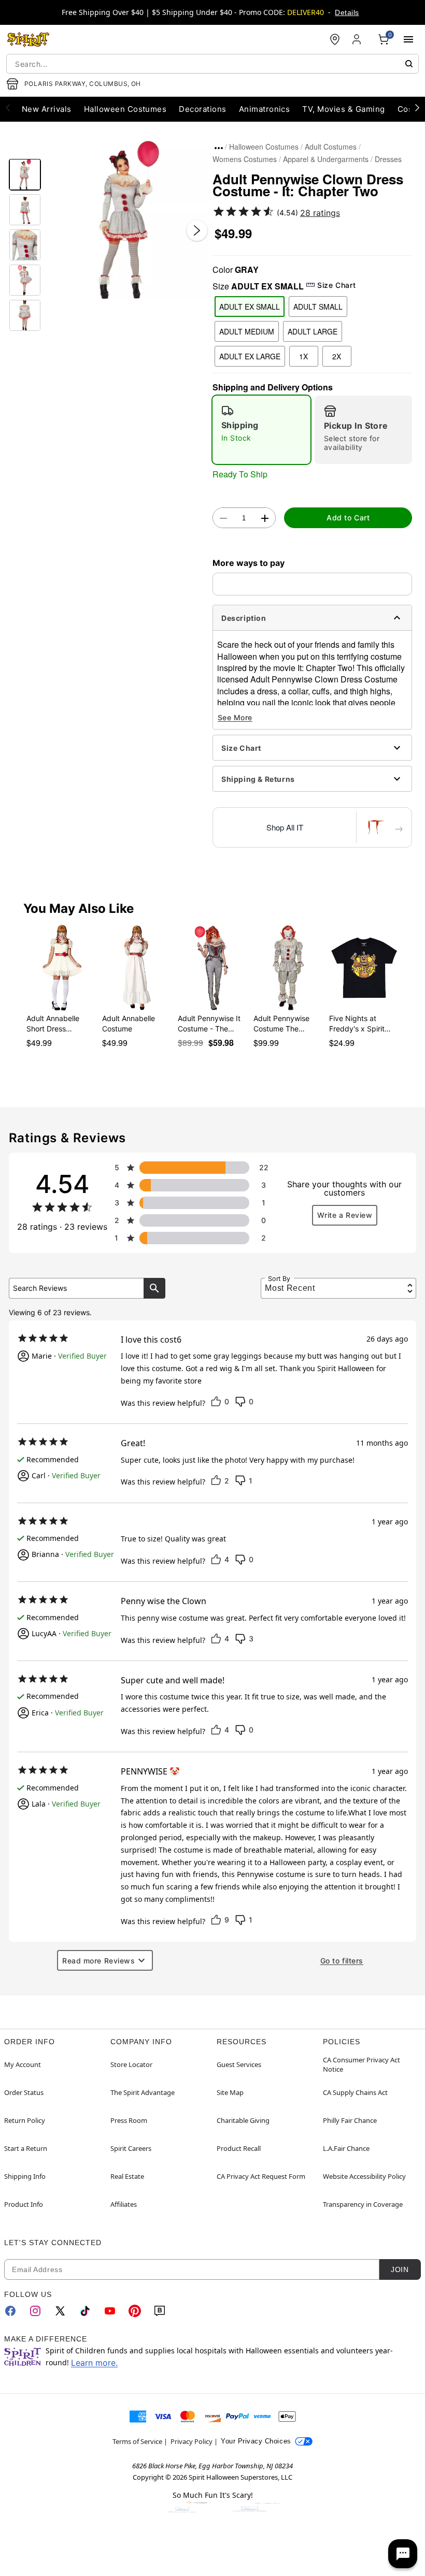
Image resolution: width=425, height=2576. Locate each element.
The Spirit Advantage (143, 2092)
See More (235, 717)
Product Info (24, 2204)
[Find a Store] (335, 39)
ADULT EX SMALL (250, 307)
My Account (23, 2064)
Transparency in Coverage (363, 2204)
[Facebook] (10, 2311)
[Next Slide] (197, 230)
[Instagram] (35, 2311)
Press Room (129, 2120)
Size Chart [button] (336, 285)
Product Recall (239, 2148)
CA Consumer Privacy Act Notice (362, 2064)
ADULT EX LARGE (250, 356)
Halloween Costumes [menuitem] (125, 109)
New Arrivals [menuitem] (47, 109)
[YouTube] (110, 2311)
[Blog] (160, 2311)
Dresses (388, 159)
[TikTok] (85, 2311)
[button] (127, 220)
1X (303, 356)
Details (347, 12)
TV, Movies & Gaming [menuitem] (343, 109)
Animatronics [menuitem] (265, 109)
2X (337, 356)
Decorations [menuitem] (202, 109)
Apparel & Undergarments (326, 159)
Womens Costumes (245, 159)
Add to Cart (348, 518)
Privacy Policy (192, 2441)
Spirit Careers (131, 2148)
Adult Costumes (331, 147)
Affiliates (124, 2204)
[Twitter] (60, 2311)
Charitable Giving (243, 2120)
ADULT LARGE (313, 331)
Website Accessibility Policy (364, 2176)
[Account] (358, 39)
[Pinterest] (135, 2311)
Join (400, 2269)
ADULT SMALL (318, 307)
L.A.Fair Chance (346, 2148)
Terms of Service (137, 2441)
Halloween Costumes (264, 147)
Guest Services (239, 2064)
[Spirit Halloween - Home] (29, 39)
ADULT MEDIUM (247, 331)
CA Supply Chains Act (355, 2092)
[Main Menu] (408, 39)
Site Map (230, 2092)
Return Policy (25, 2120)
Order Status (24, 2092)
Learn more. (94, 2363)
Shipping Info (25, 2176)
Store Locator (131, 2064)
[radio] (261, 430)
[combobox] (212, 64)
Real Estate (127, 2176)
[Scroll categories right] (417, 107)
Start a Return (26, 2148)
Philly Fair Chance (350, 2120)
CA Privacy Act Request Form (261, 2176)
